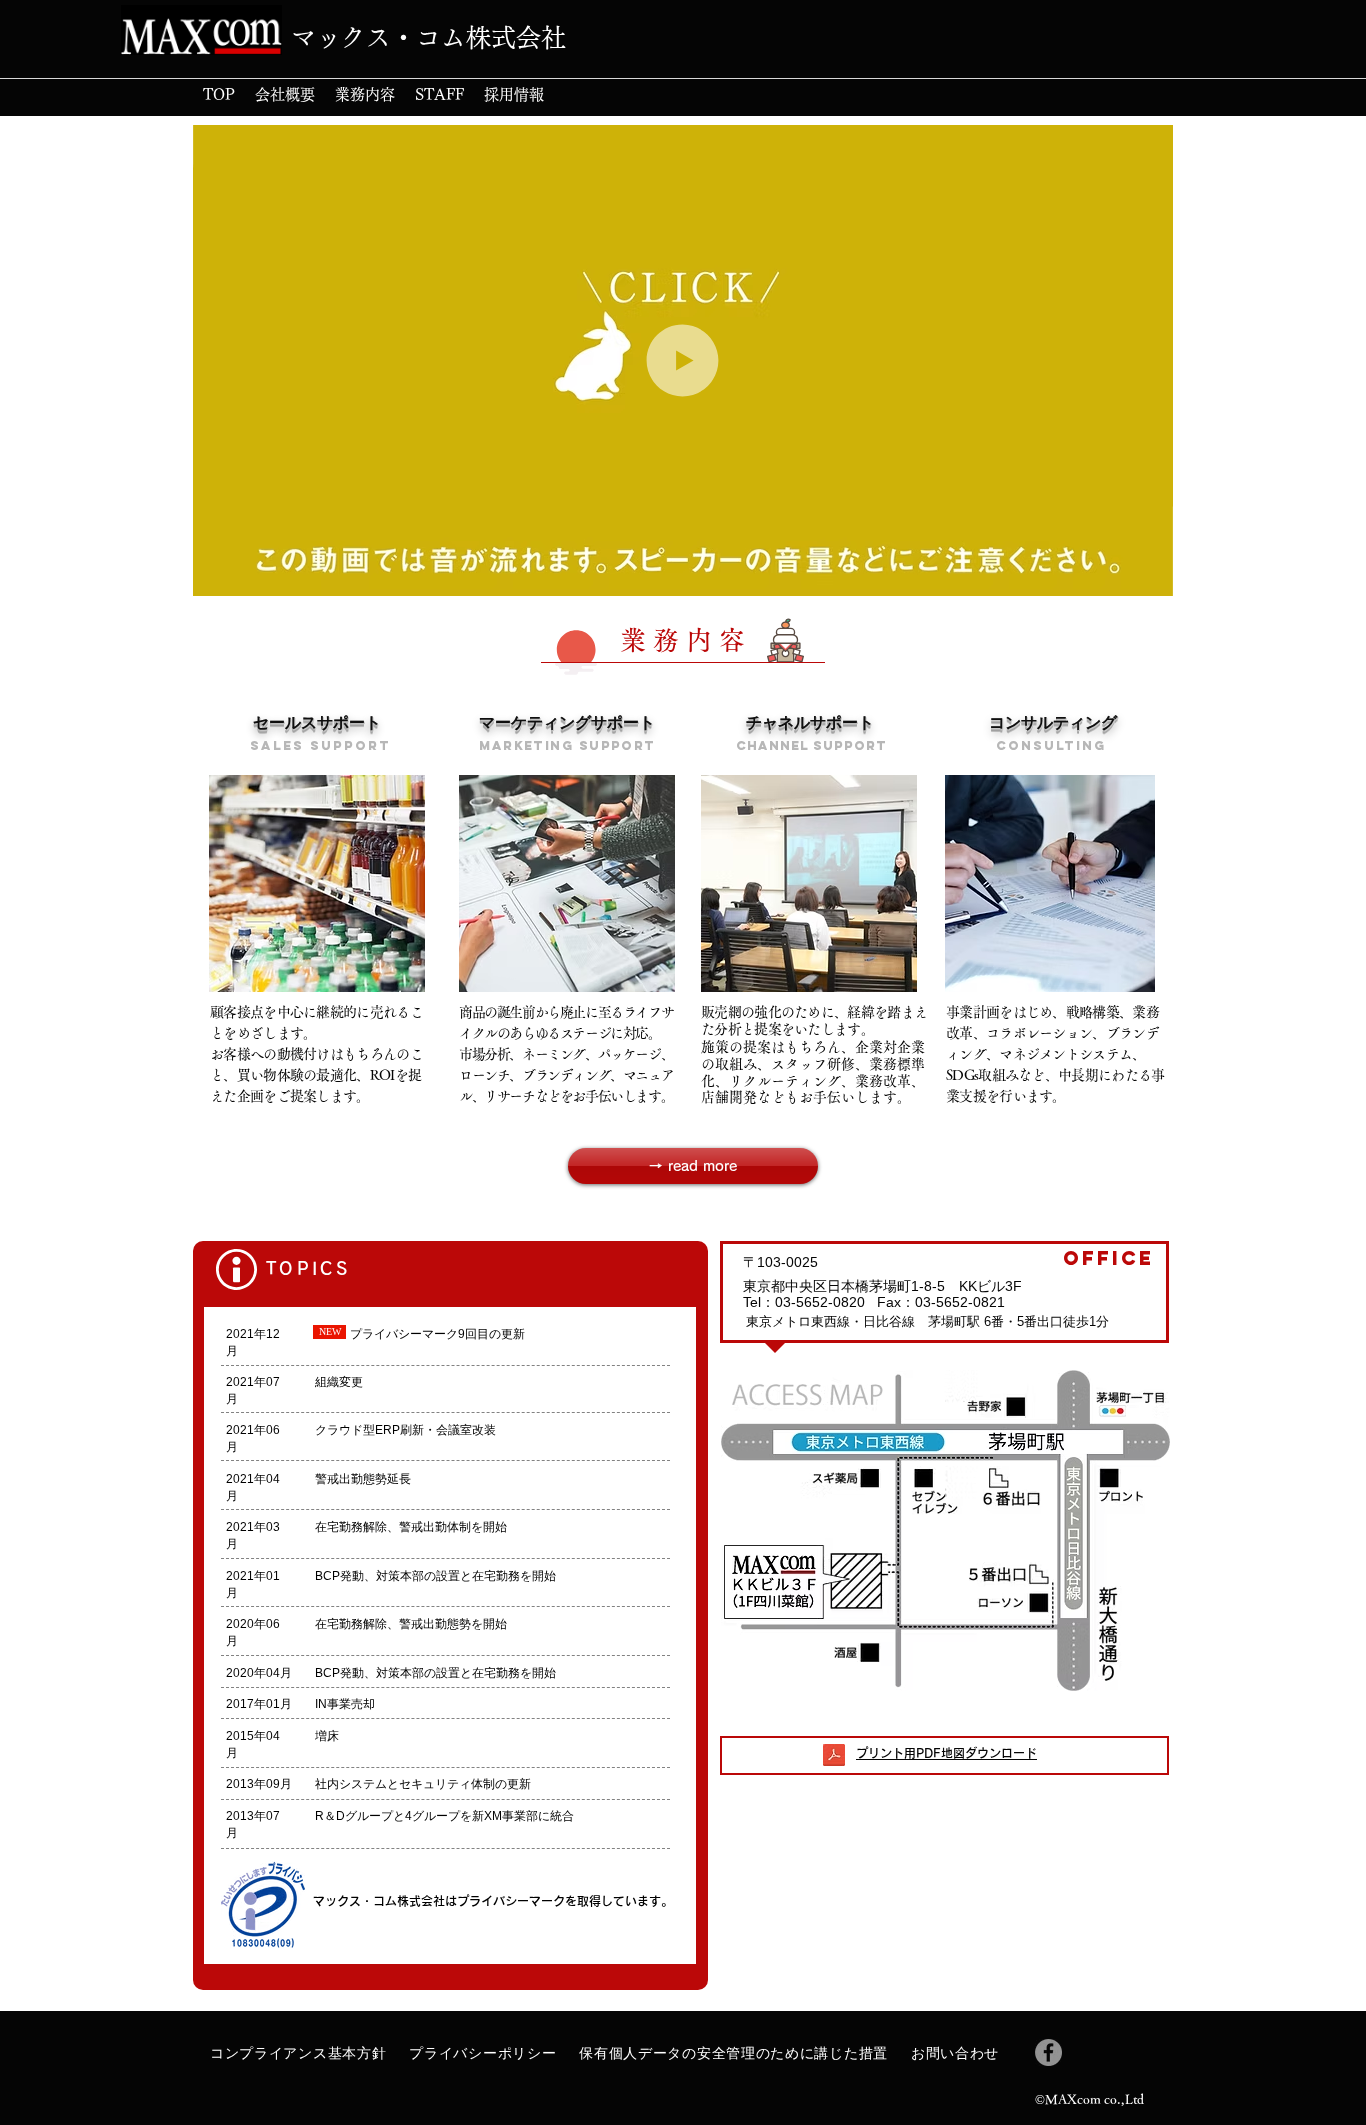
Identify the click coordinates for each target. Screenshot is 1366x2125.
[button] (1147, 574)
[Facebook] (1048, 2052)
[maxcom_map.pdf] (834, 1757)
